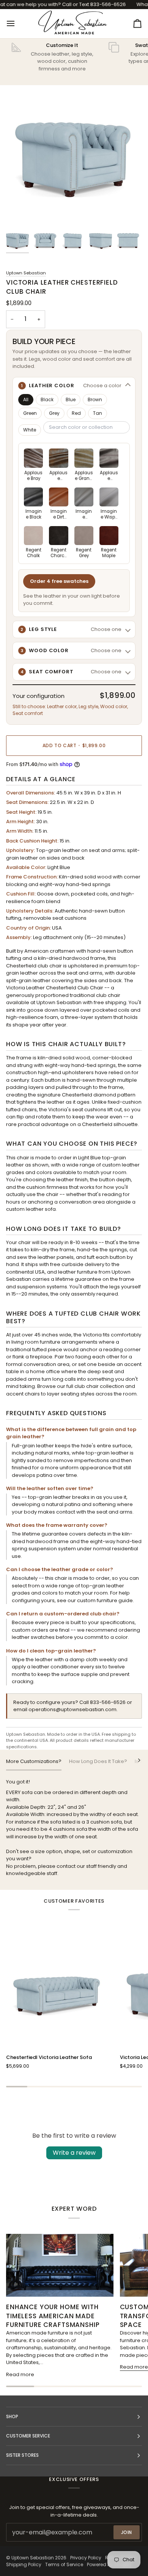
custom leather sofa (31, 1209)
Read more (20, 2374)
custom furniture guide (105, 1600)
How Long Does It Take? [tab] (98, 1761)
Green (30, 413)
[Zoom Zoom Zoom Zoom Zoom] (74, 157)
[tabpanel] (74, 1828)
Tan (98, 413)
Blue (71, 399)
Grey (54, 413)
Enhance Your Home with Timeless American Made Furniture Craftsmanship (53, 2316)
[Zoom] (20, 211)
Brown (95, 399)
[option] (33, 465)
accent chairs (23, 1394)
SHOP (12, 2416)
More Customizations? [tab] (34, 1761)
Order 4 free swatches (59, 581)
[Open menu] (17, 23)
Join (127, 2532)
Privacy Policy (86, 2558)
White (30, 430)
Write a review (74, 2153)
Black (47, 399)
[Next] (134, 1760)
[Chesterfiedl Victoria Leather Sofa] (60, 1994)
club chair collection (99, 1386)
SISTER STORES (22, 2455)
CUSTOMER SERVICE (28, 2436)
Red (76, 413)
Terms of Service (64, 2564)
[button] (74, 386)
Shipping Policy (24, 2564)
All (26, 399)
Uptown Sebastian (26, 273)
